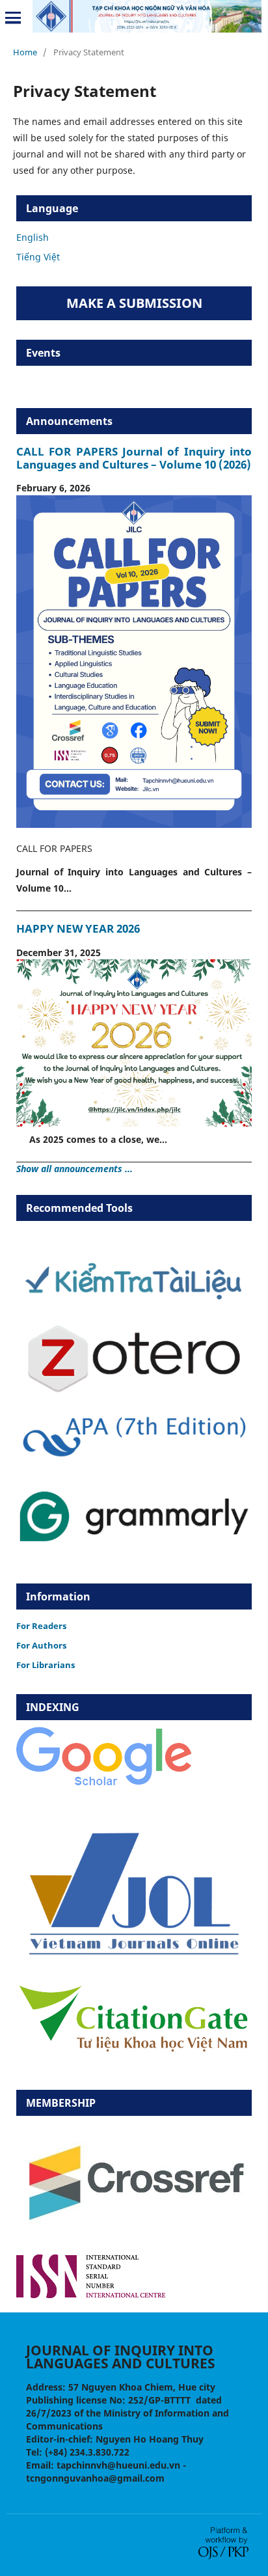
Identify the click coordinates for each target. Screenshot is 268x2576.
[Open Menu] (13, 18)
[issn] (91, 2295)
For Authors (41, 1645)
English (33, 237)
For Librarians (46, 1665)
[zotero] (134, 1390)
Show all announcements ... (74, 1169)
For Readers (41, 1626)
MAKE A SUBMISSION (134, 303)
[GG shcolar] (104, 1785)
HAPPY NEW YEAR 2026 (78, 928)
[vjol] (134, 1954)
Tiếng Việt (38, 257)
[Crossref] (134, 2237)
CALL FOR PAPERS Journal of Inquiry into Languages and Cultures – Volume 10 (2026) (134, 458)
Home (25, 52)
